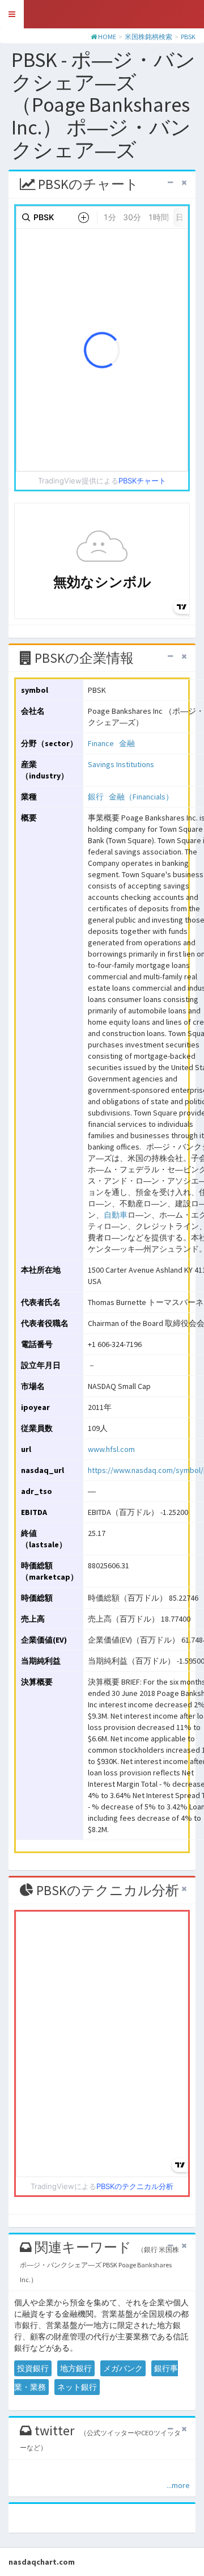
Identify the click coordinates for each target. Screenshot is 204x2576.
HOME (107, 37)
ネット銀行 (77, 2387)
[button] (12, 14)
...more (178, 2485)
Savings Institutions (121, 764)
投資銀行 (33, 2368)
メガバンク (123, 2368)
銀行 (96, 797)
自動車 (116, 1215)
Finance (101, 743)
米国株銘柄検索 (148, 37)
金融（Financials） (141, 797)
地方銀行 (76, 2368)
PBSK (188, 37)
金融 (127, 743)
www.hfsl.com (111, 1449)
